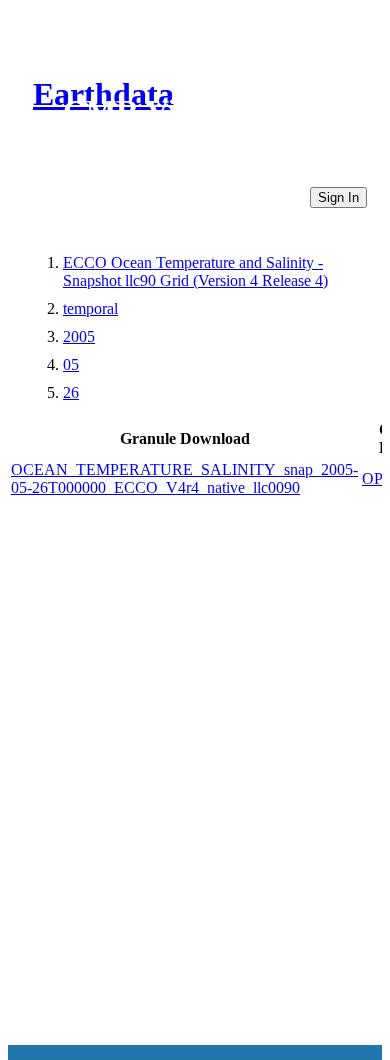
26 (71, 392)
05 (71, 364)
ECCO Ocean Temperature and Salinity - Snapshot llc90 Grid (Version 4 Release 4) (195, 271)
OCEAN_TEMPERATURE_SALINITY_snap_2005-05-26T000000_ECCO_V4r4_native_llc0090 (184, 478)
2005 (79, 336)
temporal (90, 308)
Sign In (338, 197)
